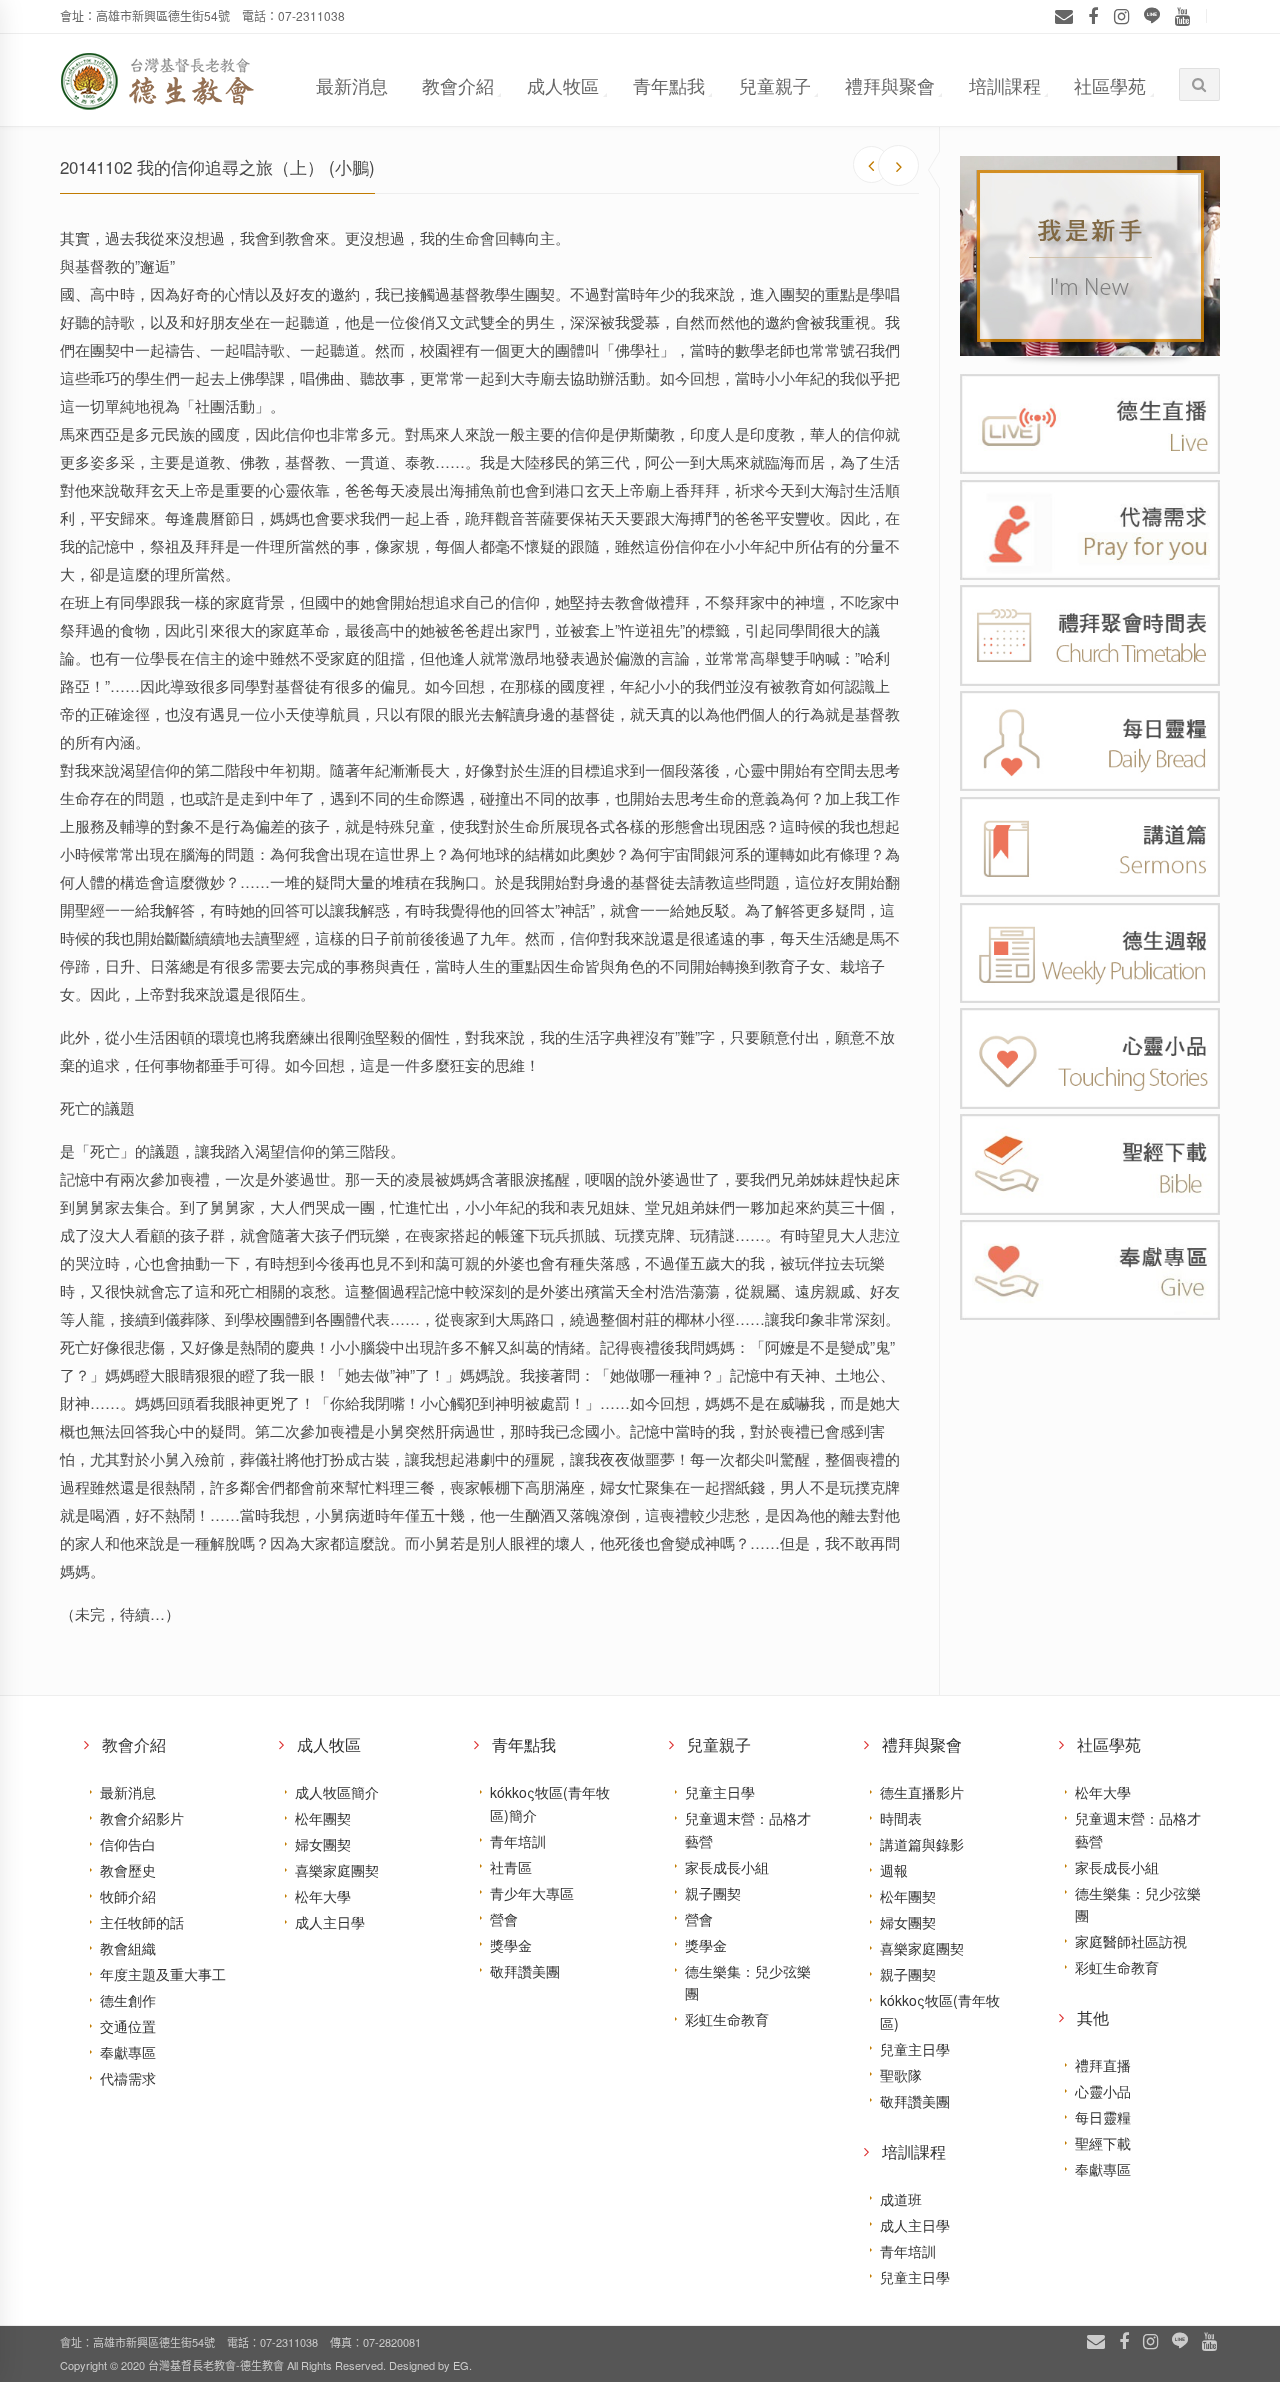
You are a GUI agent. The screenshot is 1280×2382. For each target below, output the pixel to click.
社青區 (511, 1867)
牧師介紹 (128, 1896)
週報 (894, 1870)
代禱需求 (128, 2078)
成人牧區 (563, 85)
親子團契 (713, 1893)
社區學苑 (1110, 85)
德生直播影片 (922, 1792)
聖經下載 (1103, 2143)
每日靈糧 (1103, 2117)
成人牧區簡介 (337, 1792)
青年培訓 (518, 1841)
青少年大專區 (532, 1893)
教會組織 (128, 1948)
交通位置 (128, 2026)
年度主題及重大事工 (163, 1974)
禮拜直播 (1103, 2065)
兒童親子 (775, 85)
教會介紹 (458, 85)
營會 (504, 1919)
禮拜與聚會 (890, 85)
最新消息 (352, 85)
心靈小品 (1103, 2091)
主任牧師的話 (142, 1922)
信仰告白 (128, 1844)
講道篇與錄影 (922, 1844)
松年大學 (323, 1896)
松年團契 (323, 1818)
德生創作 (128, 2000)
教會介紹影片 (142, 1818)
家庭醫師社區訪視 (1131, 1941)
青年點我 (669, 85)
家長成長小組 (727, 1867)
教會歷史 (128, 1870)
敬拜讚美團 (525, 1971)
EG (461, 2365)
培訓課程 (1005, 85)
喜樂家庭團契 (337, 1870)
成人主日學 (330, 1922)
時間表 (901, 1818)
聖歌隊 (901, 2075)
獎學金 (511, 1945)
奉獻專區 (128, 2052)
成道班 (901, 2199)
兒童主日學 (720, 1792)
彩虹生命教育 (727, 2019)
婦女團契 (323, 1844)
